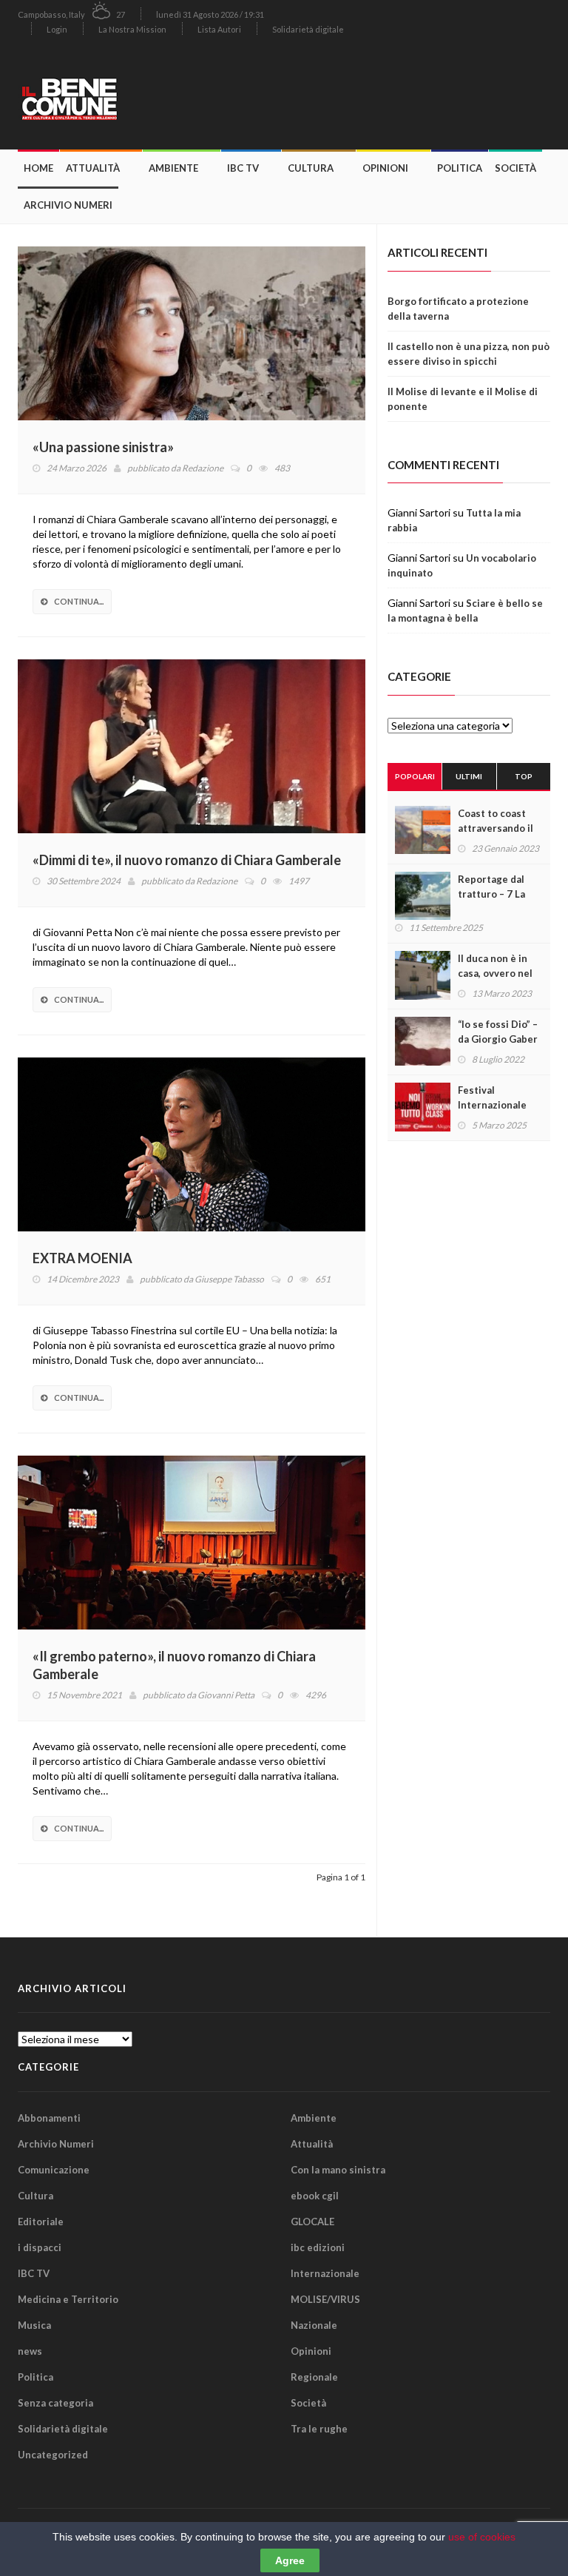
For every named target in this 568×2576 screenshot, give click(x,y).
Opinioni (385, 168)
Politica (460, 168)
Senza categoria (55, 2403)
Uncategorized (53, 2455)
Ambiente (173, 168)
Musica (34, 2325)
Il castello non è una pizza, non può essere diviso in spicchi (469, 354)
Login (57, 29)
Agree (290, 2560)
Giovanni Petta (226, 1695)
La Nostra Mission (132, 29)
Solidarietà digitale (308, 29)
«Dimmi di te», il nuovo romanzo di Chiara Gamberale (187, 860)
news (30, 2351)
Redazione (203, 468)
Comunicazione (54, 2170)
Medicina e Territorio (68, 2299)
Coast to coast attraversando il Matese (496, 828)
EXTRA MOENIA (82, 1258)
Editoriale (41, 2222)
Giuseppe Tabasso (229, 1279)
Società (515, 168)
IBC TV (243, 168)
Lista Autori (219, 29)
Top (524, 776)
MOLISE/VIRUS (325, 2299)
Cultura (311, 168)
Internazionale (325, 2273)
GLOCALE (312, 2222)
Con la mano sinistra (338, 2170)
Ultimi (469, 776)
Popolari (415, 776)
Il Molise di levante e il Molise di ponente (463, 399)
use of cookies (482, 2537)
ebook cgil (315, 2196)
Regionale (314, 2377)
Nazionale (314, 2325)
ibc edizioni (318, 2247)
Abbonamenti (49, 2118)
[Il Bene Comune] (103, 97)
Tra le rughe (319, 2429)
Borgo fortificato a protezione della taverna (458, 309)
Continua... (79, 601)
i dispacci (40, 2247)
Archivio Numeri (68, 205)
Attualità (93, 168)
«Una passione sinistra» (103, 447)
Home (38, 168)
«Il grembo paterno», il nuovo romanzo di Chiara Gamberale (174, 1665)
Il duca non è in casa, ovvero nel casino (495, 973)
